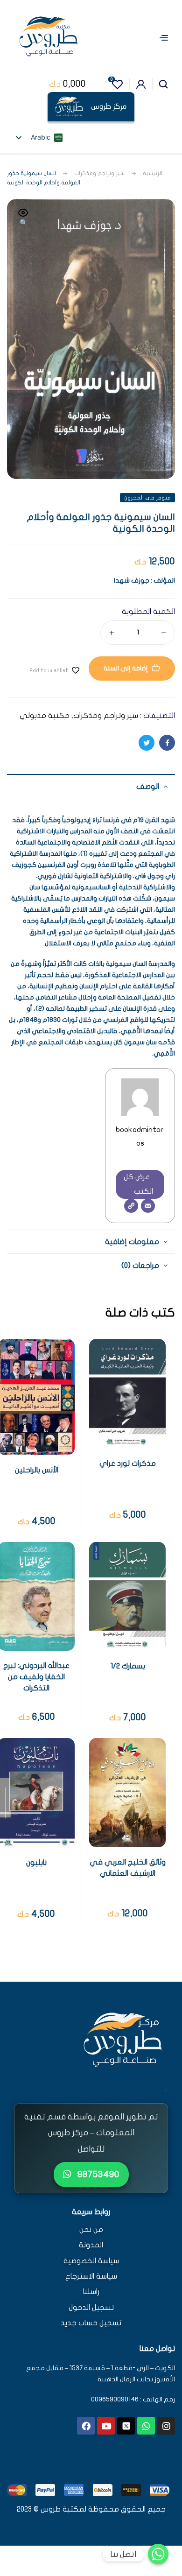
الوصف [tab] (148, 787)
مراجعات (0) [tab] (140, 1266)
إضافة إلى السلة (126, 668)
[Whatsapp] (146, 2426)
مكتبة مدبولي (45, 716)
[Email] (148, 1206)
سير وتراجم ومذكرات (99, 173)
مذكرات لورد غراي (128, 1464)
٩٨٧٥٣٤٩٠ (97, 2174)
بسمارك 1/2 (128, 1666)
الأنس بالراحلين (37, 1470)
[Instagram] (166, 2426)
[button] (23, 218)
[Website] (131, 1206)
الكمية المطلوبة (148, 612)
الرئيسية (153, 173)
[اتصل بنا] (158, 2554)
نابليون (36, 1863)
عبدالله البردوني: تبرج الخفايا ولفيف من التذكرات (36, 1677)
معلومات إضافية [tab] (132, 1242)
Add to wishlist (49, 670)
